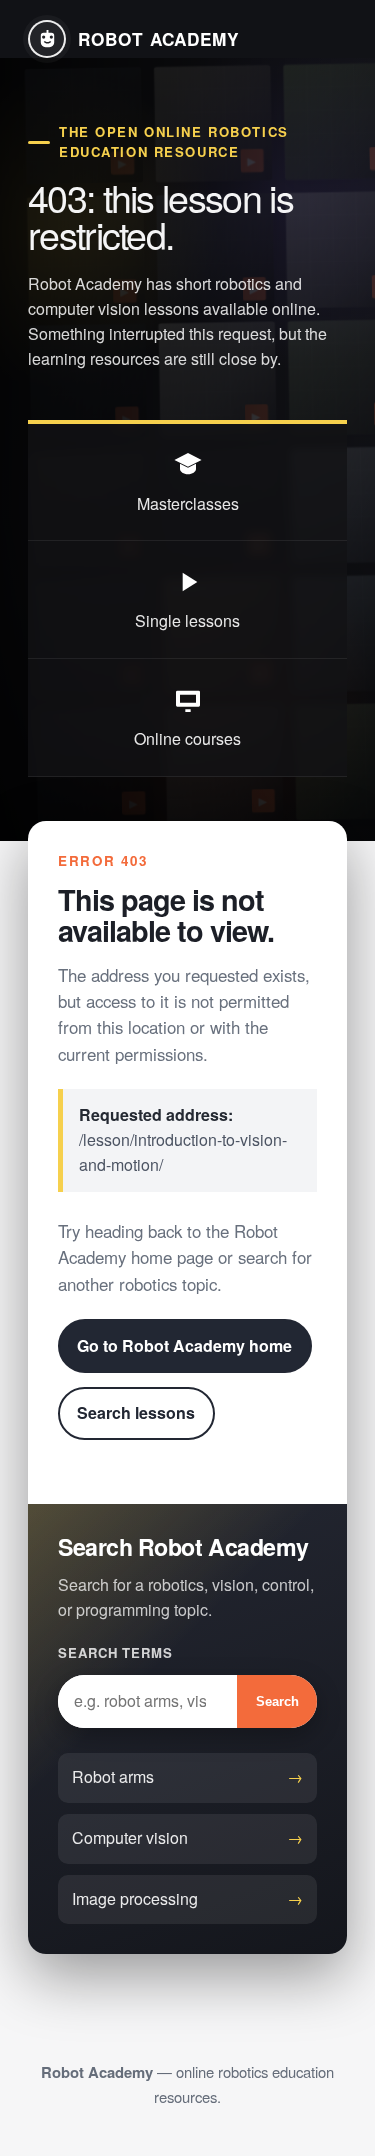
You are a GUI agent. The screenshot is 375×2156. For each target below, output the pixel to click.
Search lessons (136, 1412)
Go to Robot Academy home (184, 1345)
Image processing (135, 1898)
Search (277, 1701)
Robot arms (113, 1776)
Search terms (115, 1652)
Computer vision (130, 1837)
